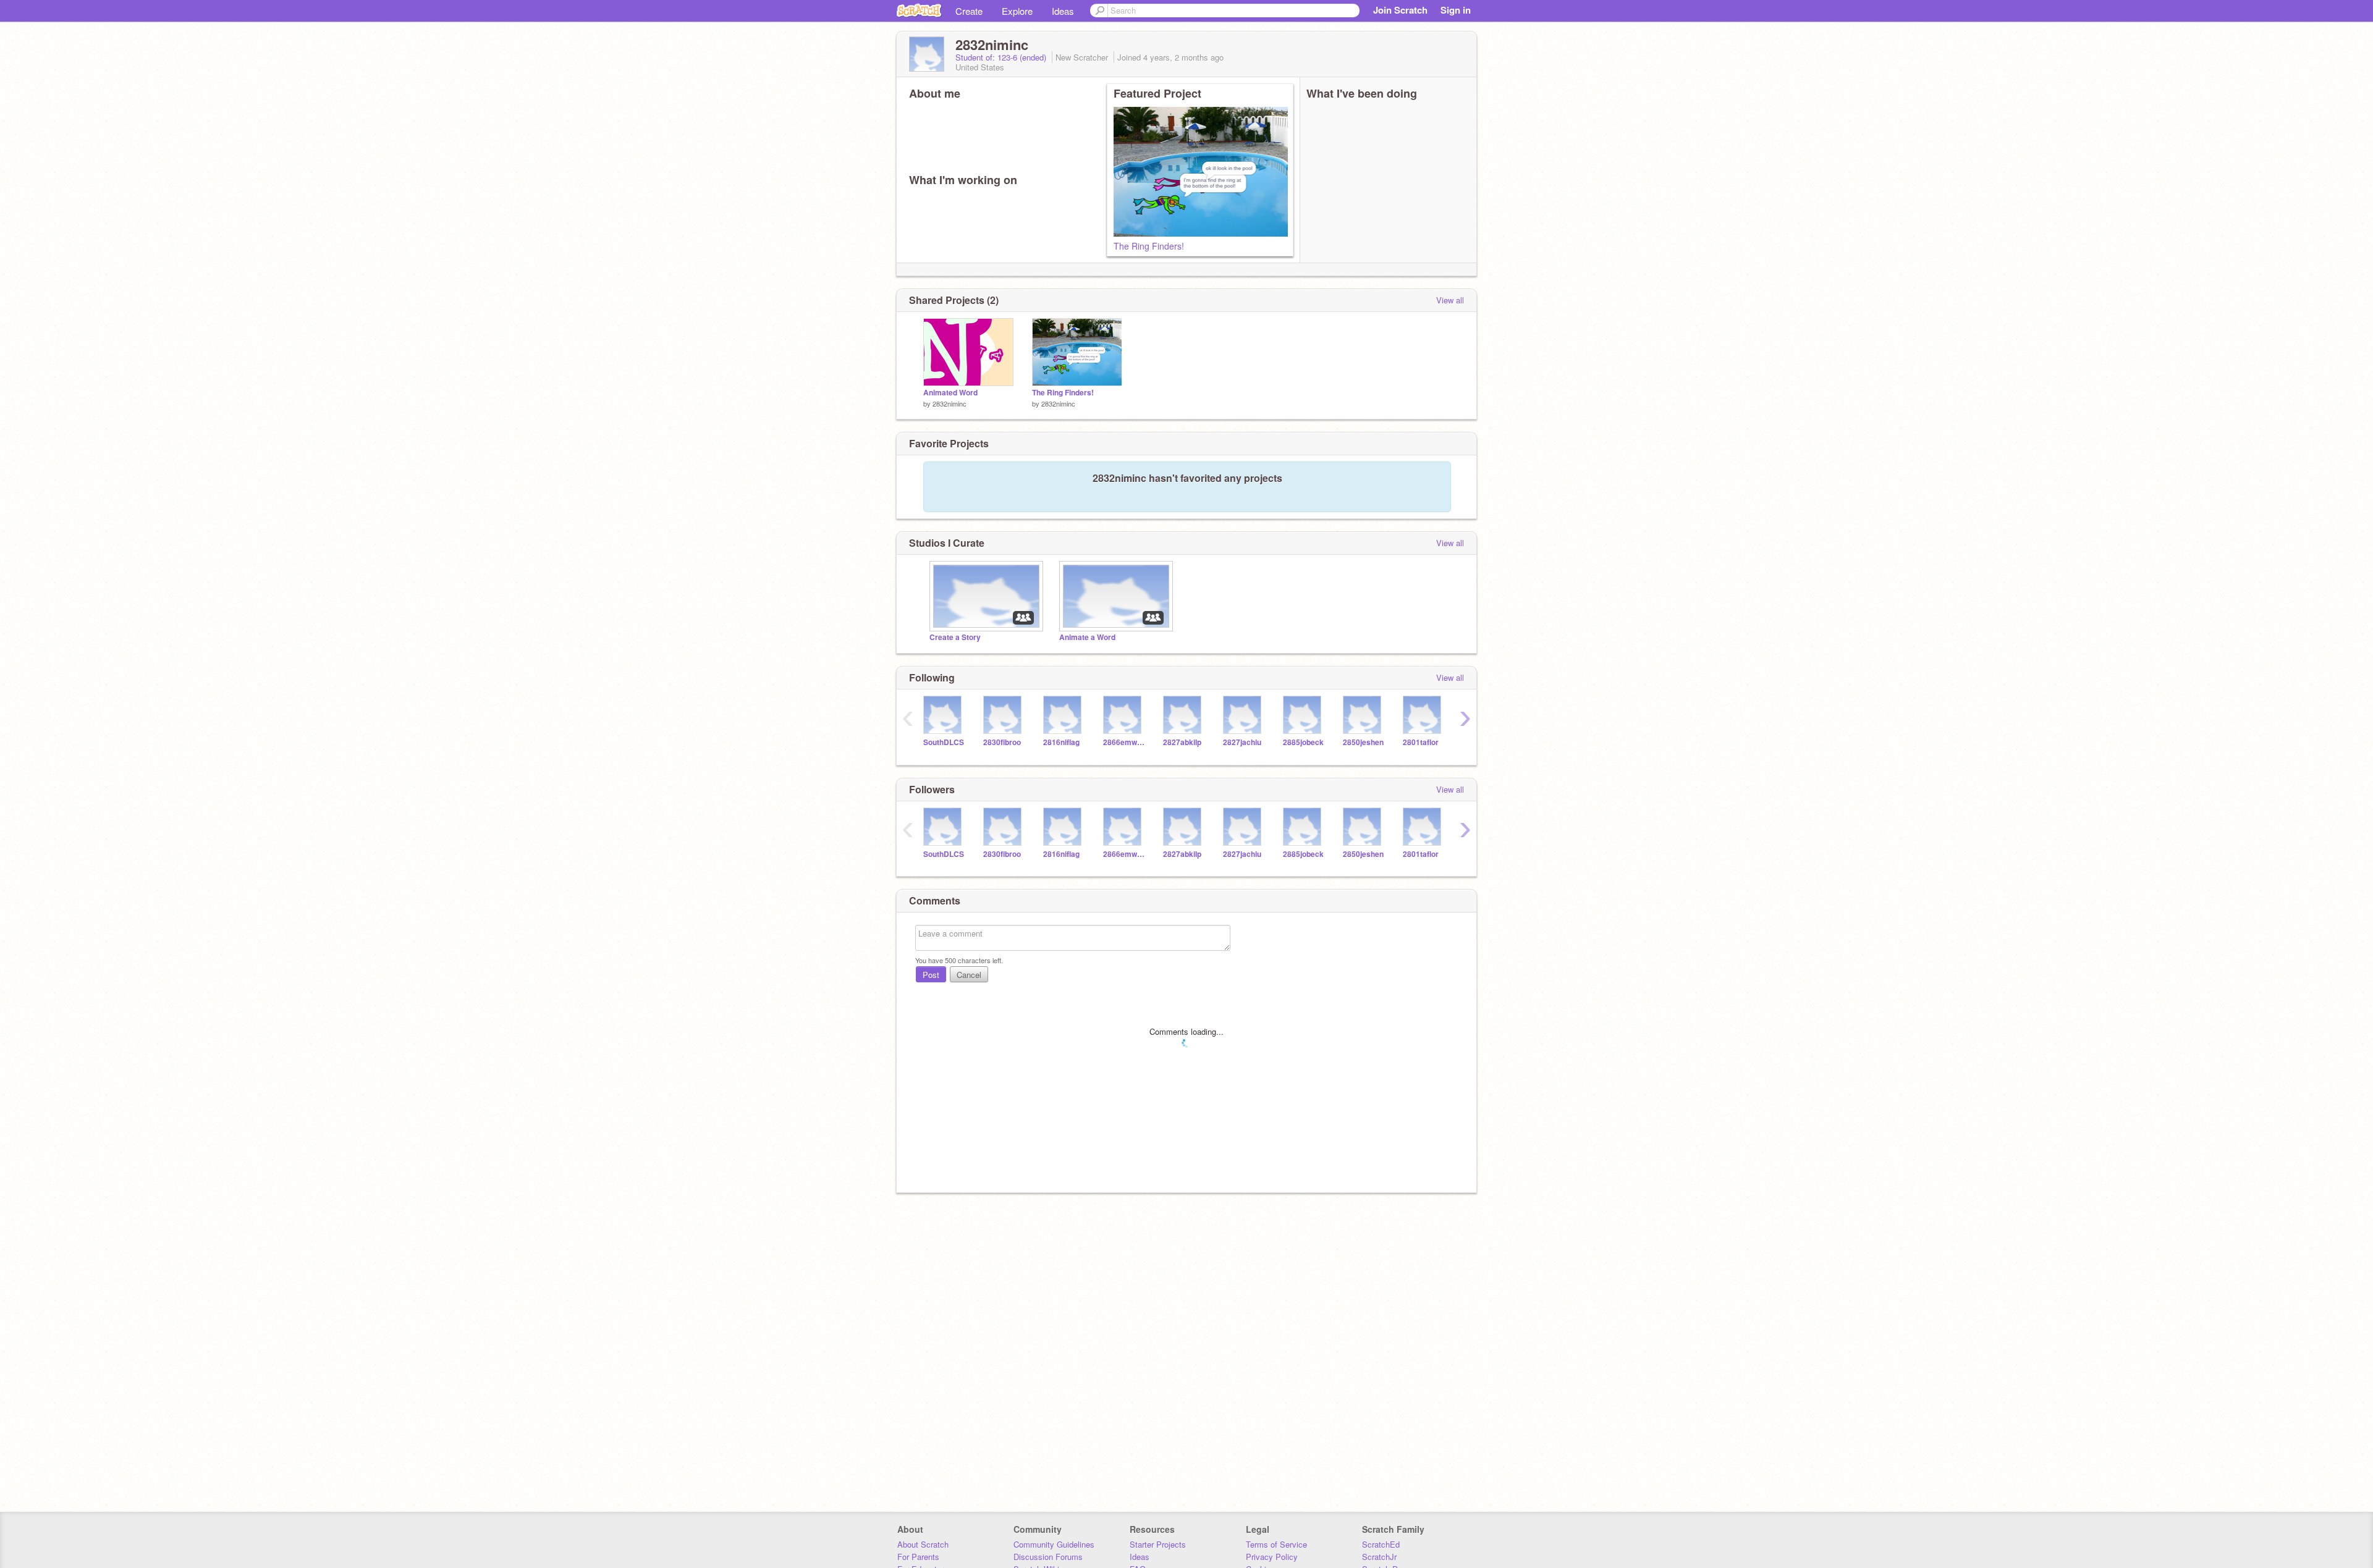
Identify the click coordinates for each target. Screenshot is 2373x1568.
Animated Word (950, 393)
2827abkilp (1182, 742)
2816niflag (1061, 742)
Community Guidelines (1054, 1544)
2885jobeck (1303, 742)
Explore (1017, 11)
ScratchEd (1381, 1544)
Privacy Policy (1272, 1557)
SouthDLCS (944, 742)
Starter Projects (1158, 1544)
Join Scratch (1400, 10)
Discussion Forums (1048, 1557)
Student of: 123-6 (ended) (1002, 57)
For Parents (918, 1557)
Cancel (969, 975)
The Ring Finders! (1149, 246)
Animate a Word (1087, 637)
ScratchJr (1379, 1557)
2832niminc (950, 403)
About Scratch (923, 1544)
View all (1450, 300)
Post (931, 975)
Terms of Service (1276, 1544)
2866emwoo (1124, 742)
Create (969, 11)
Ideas (1063, 11)
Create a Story (955, 637)
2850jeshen (1363, 742)
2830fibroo (1002, 742)
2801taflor (1421, 742)
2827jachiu (1242, 742)
